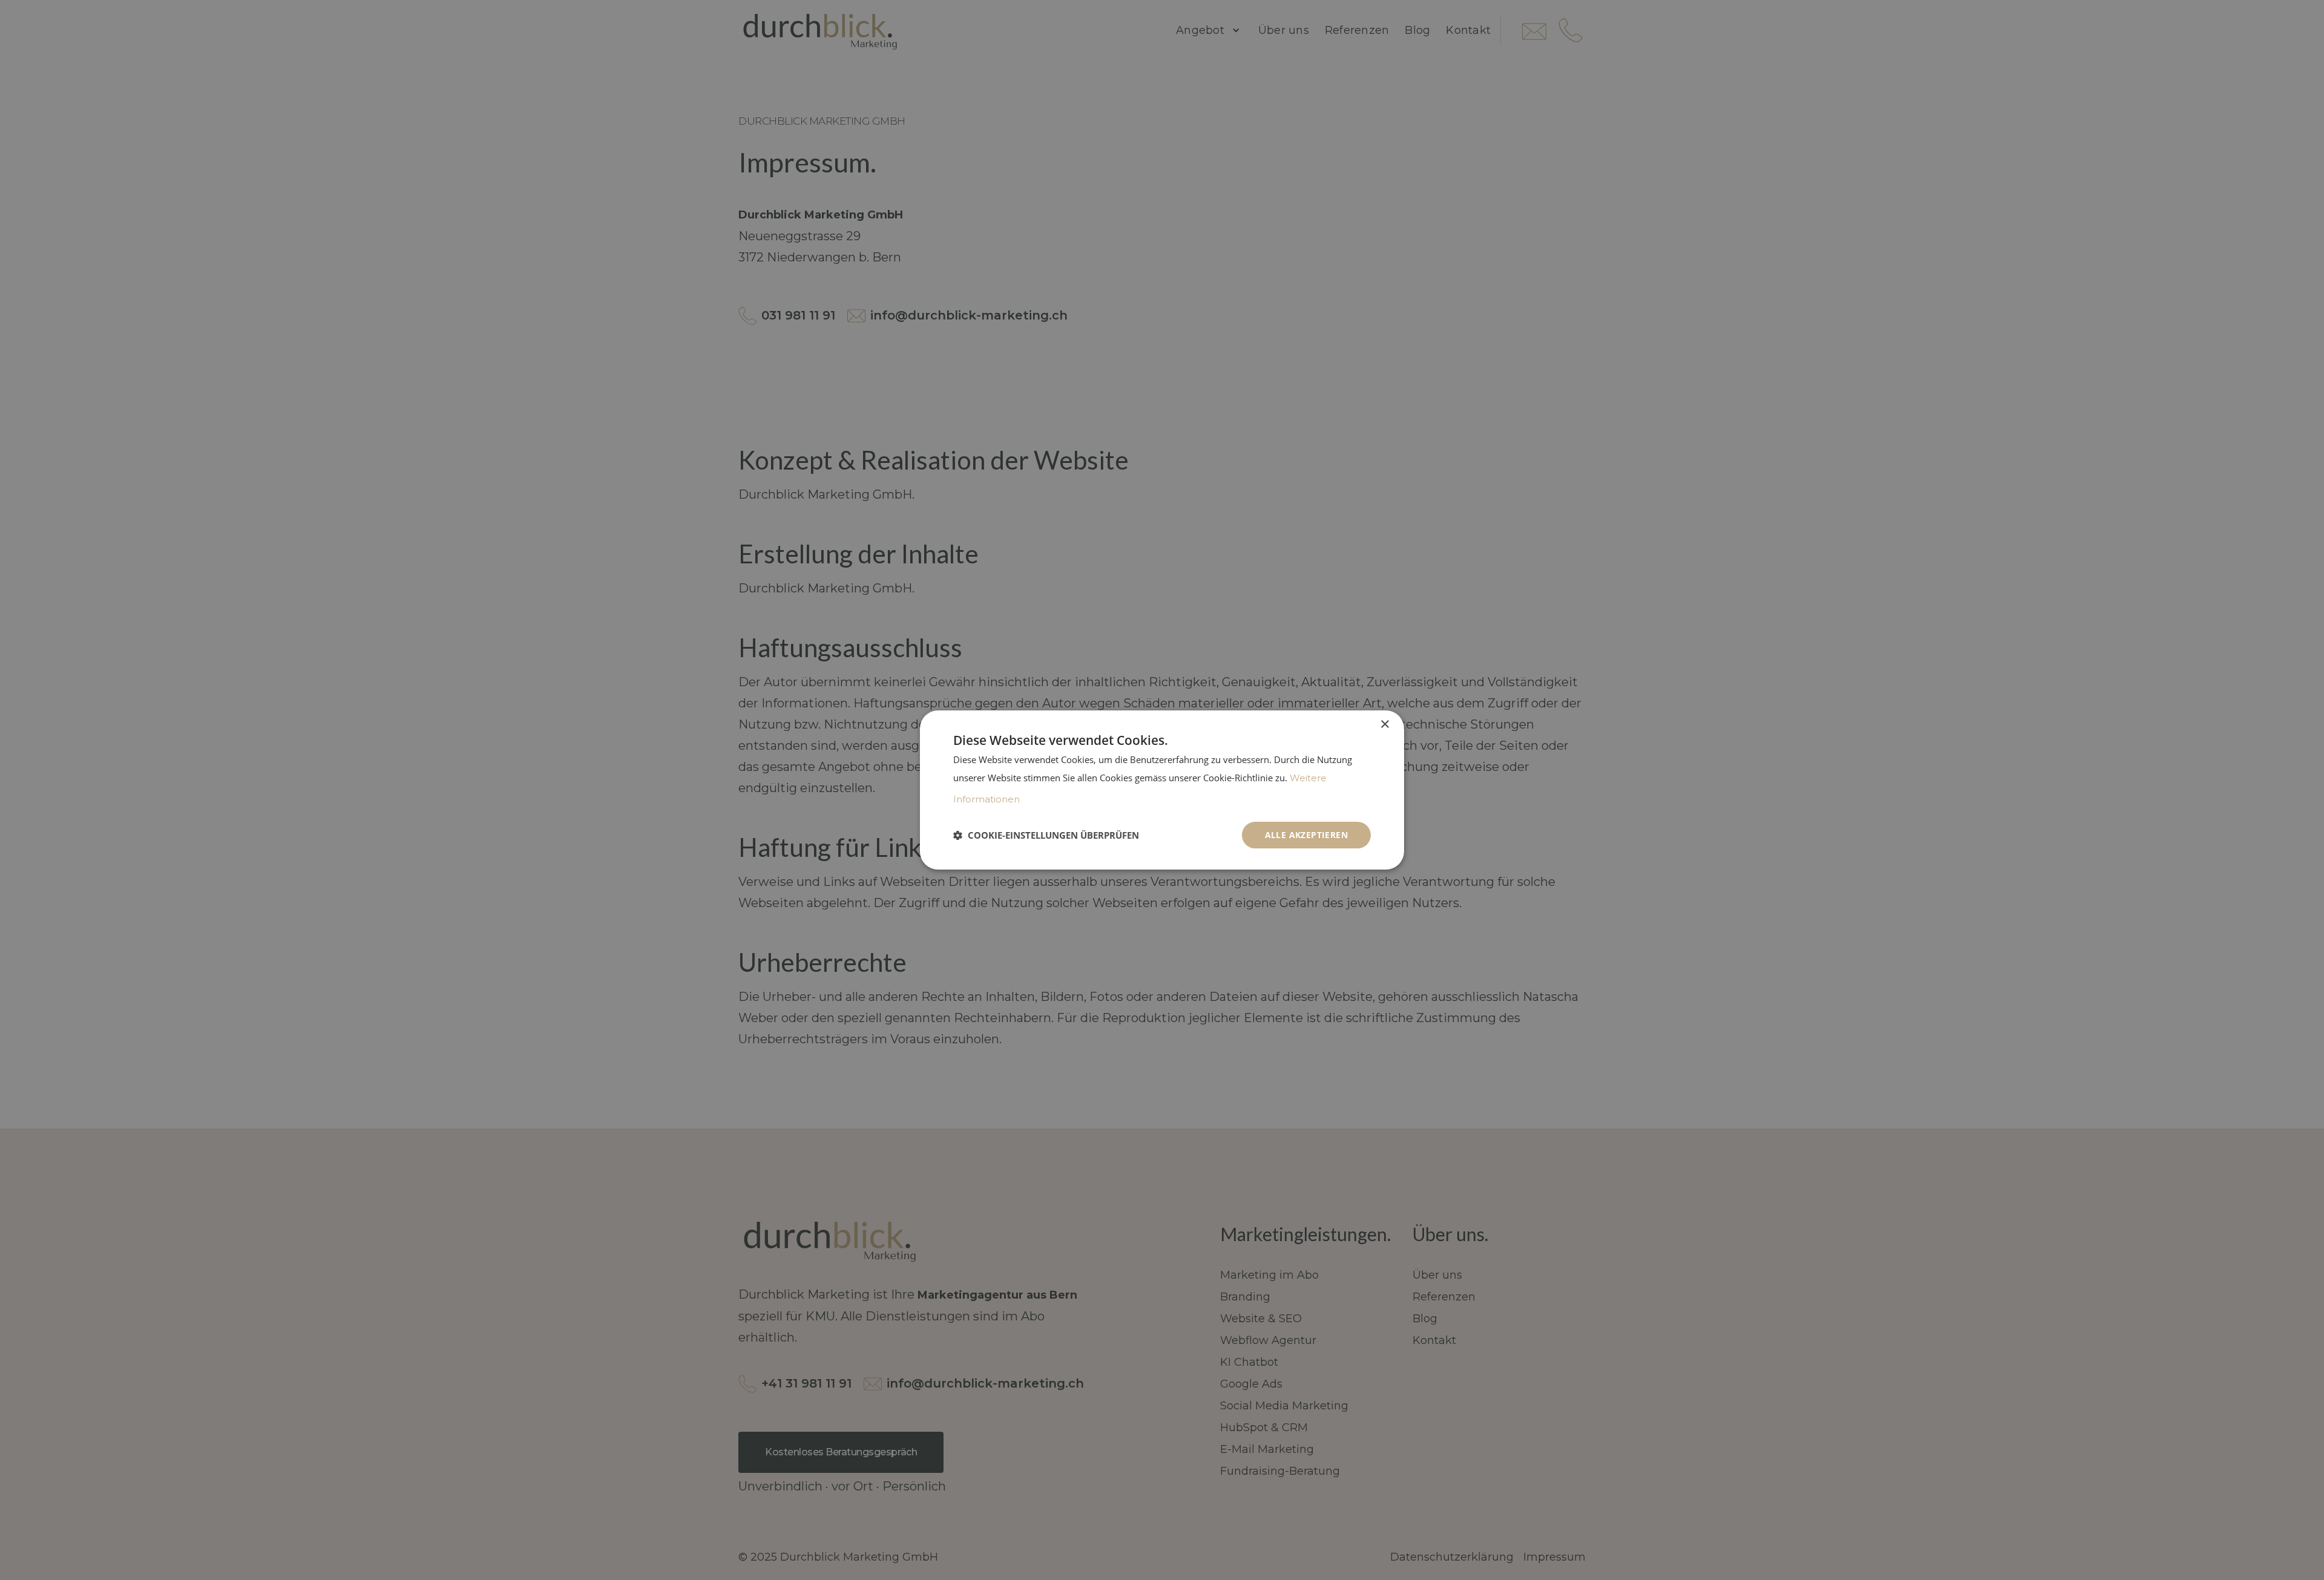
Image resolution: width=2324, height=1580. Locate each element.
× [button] (1384, 725)
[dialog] (1162, 790)
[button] (1046, 835)
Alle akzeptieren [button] (1306, 835)
